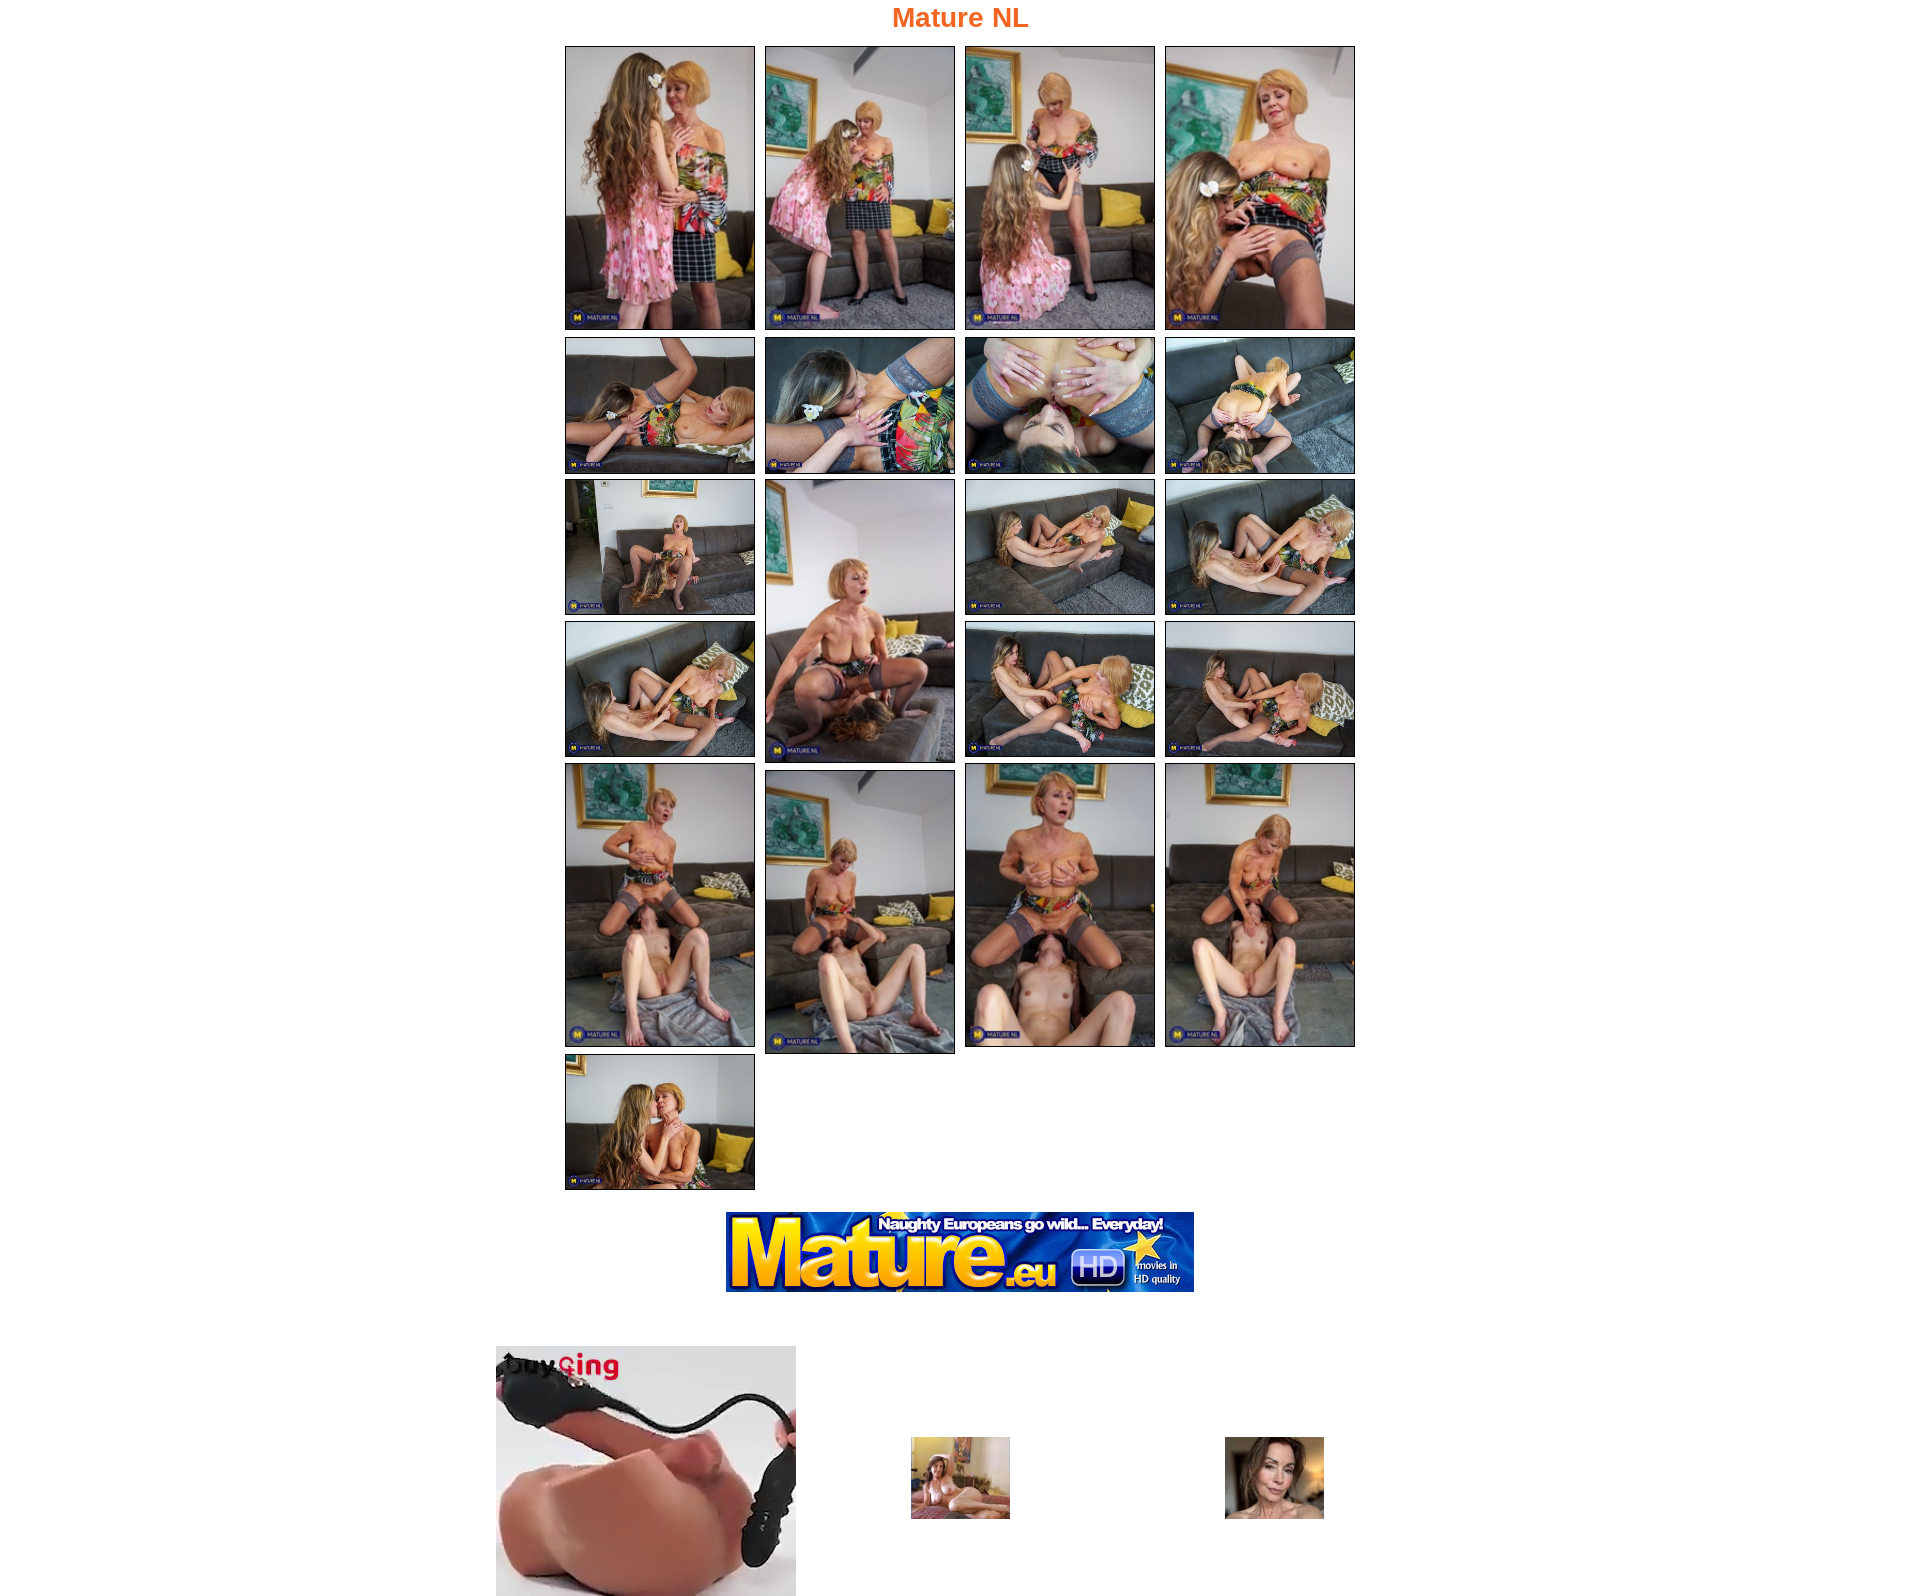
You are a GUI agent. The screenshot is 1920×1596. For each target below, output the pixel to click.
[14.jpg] (1060, 689)
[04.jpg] (1260, 188)
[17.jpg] (1060, 905)
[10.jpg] (860, 621)
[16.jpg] (660, 905)
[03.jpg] (1060, 188)
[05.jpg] (660, 405)
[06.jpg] (860, 405)
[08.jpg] (1260, 405)
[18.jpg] (1260, 905)
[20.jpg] (660, 1122)
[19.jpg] (860, 912)
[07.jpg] (1060, 405)
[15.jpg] (1260, 689)
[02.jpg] (860, 188)
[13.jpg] (660, 689)
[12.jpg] (1260, 547)
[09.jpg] (660, 547)
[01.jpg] (660, 188)
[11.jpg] (1060, 547)
